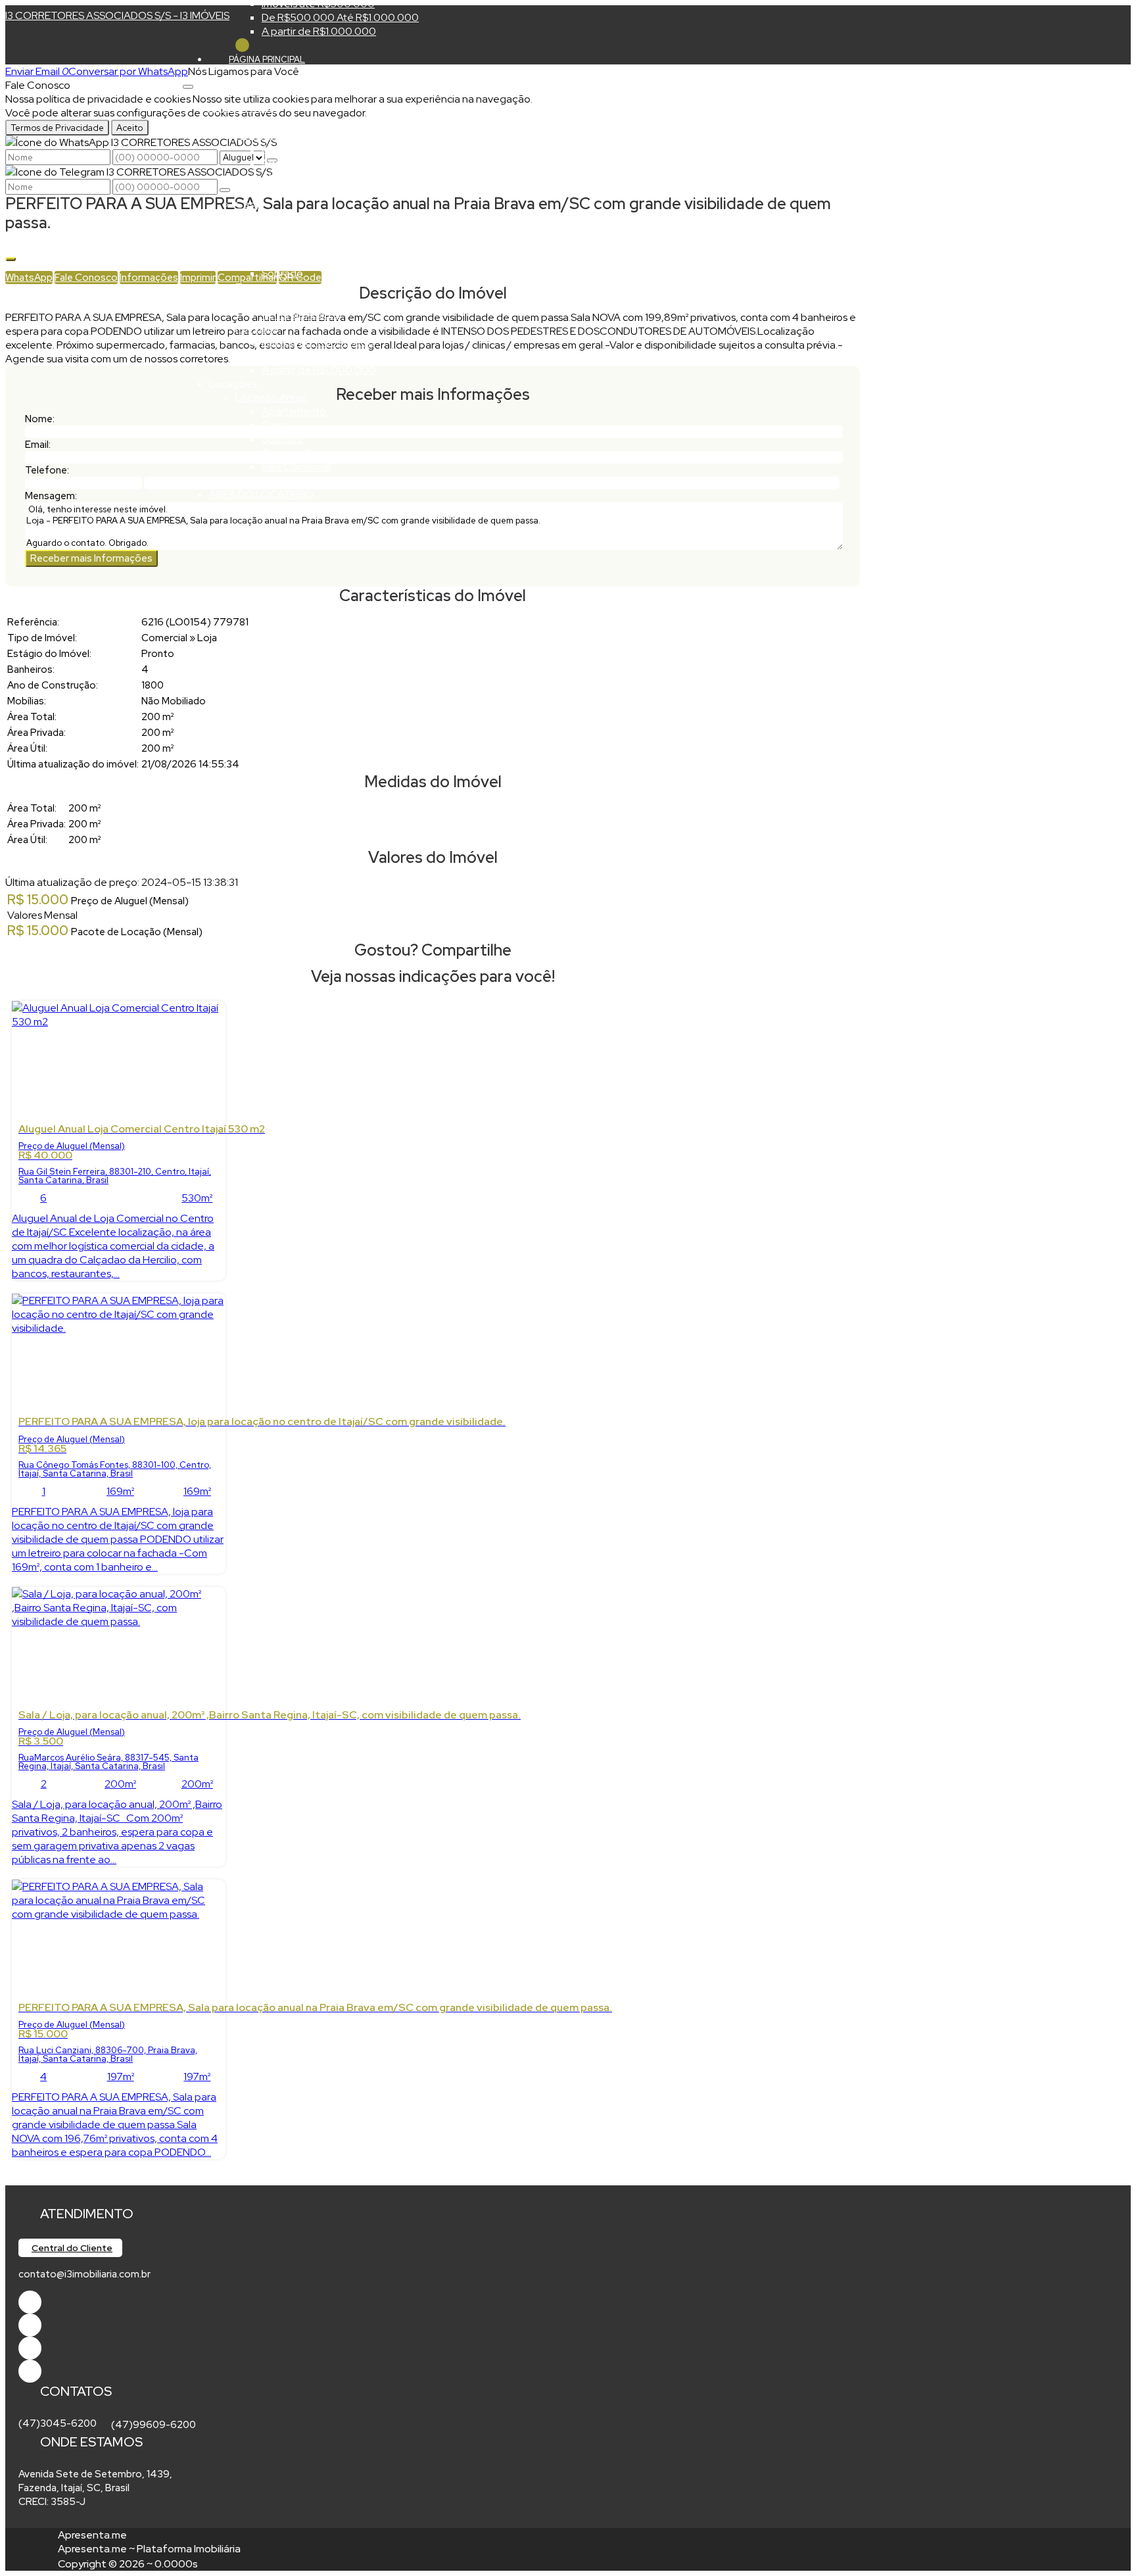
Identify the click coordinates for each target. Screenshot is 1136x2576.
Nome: (40, 419)
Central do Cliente (72, 2248)
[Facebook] (30, 2302)
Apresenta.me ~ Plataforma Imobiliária (149, 2549)
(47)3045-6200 (58, 2423)
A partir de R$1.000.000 (319, 31)
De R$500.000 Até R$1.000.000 (340, 17)
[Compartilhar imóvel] (11, 259)
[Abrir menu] (188, 83)
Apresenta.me (92, 2535)
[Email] (30, 2348)
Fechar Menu (242, 45)
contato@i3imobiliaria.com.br (84, 2274)
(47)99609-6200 (154, 2425)
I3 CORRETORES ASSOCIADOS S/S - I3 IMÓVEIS (117, 15)
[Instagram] (30, 2371)
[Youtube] (30, 2325)
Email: (38, 445)
